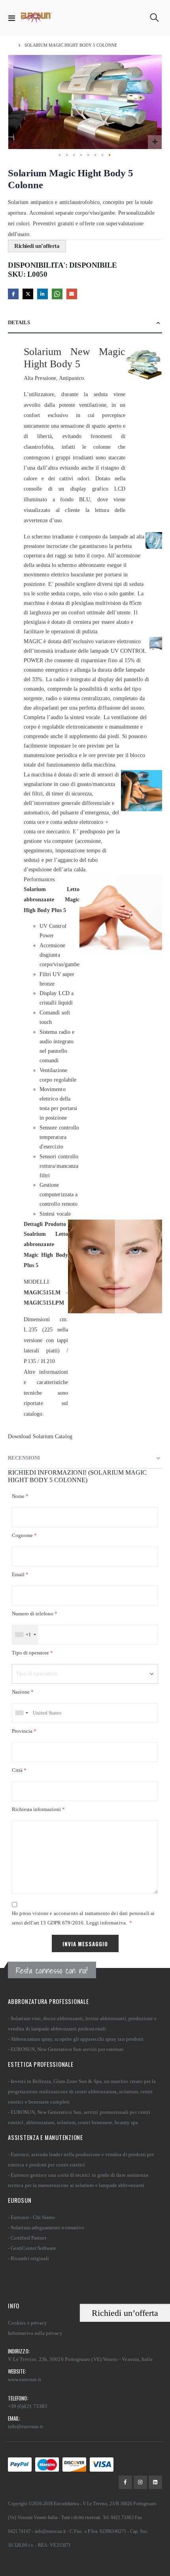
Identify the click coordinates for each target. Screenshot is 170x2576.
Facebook (13, 294)
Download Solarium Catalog (40, 1436)
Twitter (28, 294)
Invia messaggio (85, 1944)
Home (11, 45)
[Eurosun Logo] (36, 18)
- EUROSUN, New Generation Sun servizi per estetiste (66, 2049)
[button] (155, 142)
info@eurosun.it (25, 2426)
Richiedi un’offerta (125, 2313)
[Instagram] (140, 2482)
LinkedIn (42, 294)
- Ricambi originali (28, 2258)
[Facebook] (125, 2482)
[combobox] (25, 1635)
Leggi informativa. (107, 1923)
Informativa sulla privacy (35, 2333)
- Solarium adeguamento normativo (46, 2228)
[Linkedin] (155, 2482)
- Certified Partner (27, 2238)
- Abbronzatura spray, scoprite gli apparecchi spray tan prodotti (76, 2039)
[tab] (85, 323)
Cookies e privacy (27, 2323)
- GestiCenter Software (32, 2248)
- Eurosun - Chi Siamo (32, 2217)
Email (72, 294)
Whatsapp (57, 294)
